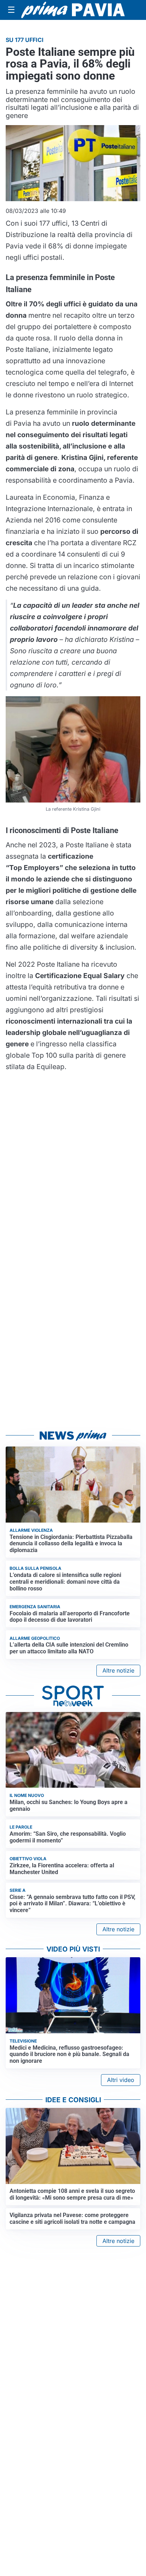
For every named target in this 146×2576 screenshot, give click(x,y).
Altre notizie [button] (118, 1670)
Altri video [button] (121, 2080)
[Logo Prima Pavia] (73, 10)
